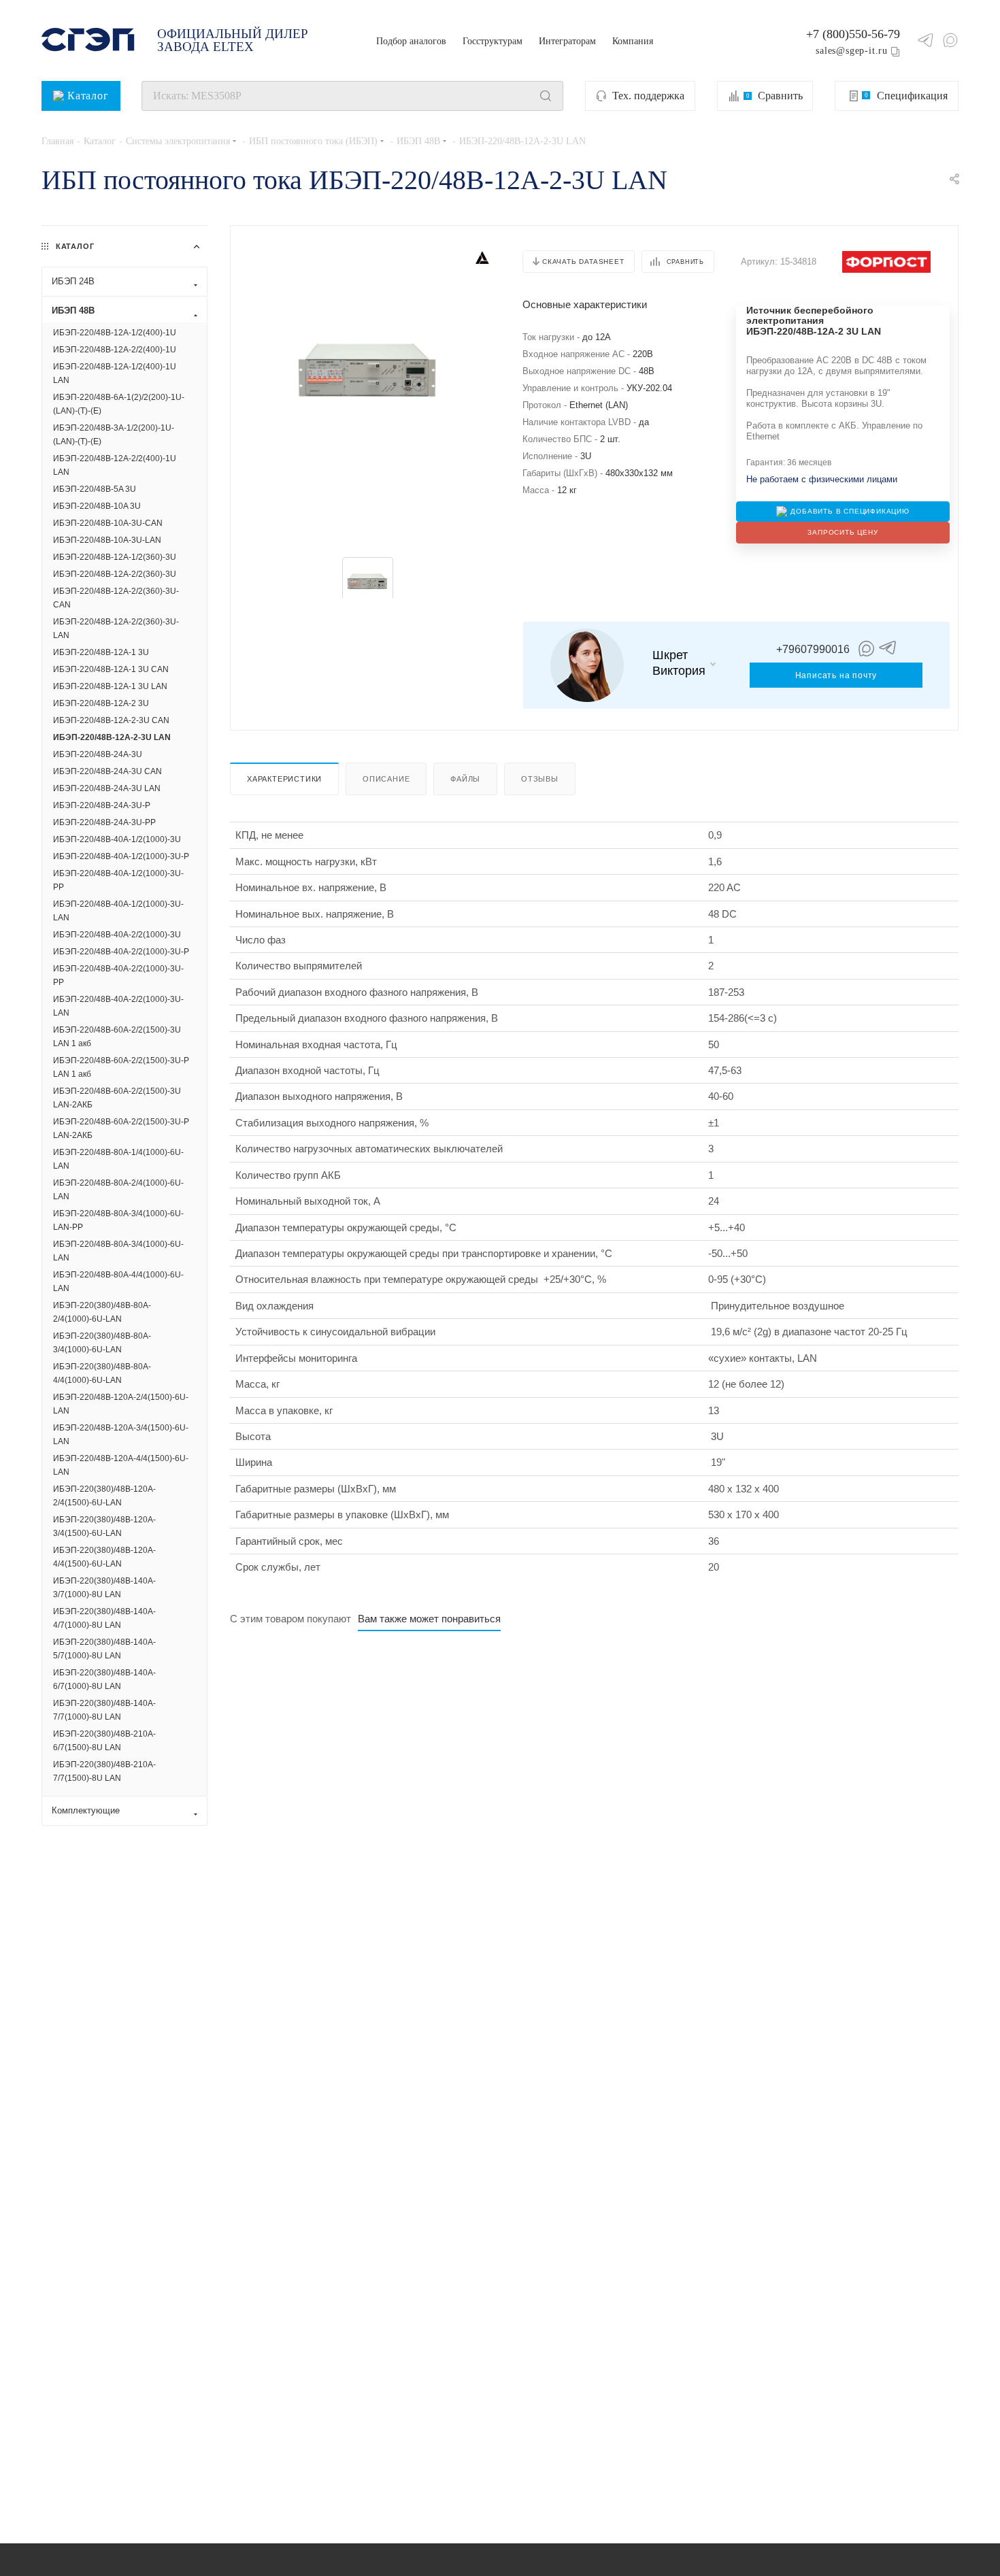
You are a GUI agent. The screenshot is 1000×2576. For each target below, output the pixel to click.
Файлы (465, 779)
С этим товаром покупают (290, 1619)
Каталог (88, 96)
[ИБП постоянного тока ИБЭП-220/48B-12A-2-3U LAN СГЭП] (367, 369)
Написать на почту (836, 675)
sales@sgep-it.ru (852, 50)
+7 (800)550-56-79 (853, 34)
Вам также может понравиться (429, 1619)
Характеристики (284, 779)
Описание (386, 779)
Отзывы (540, 779)
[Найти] (546, 96)
